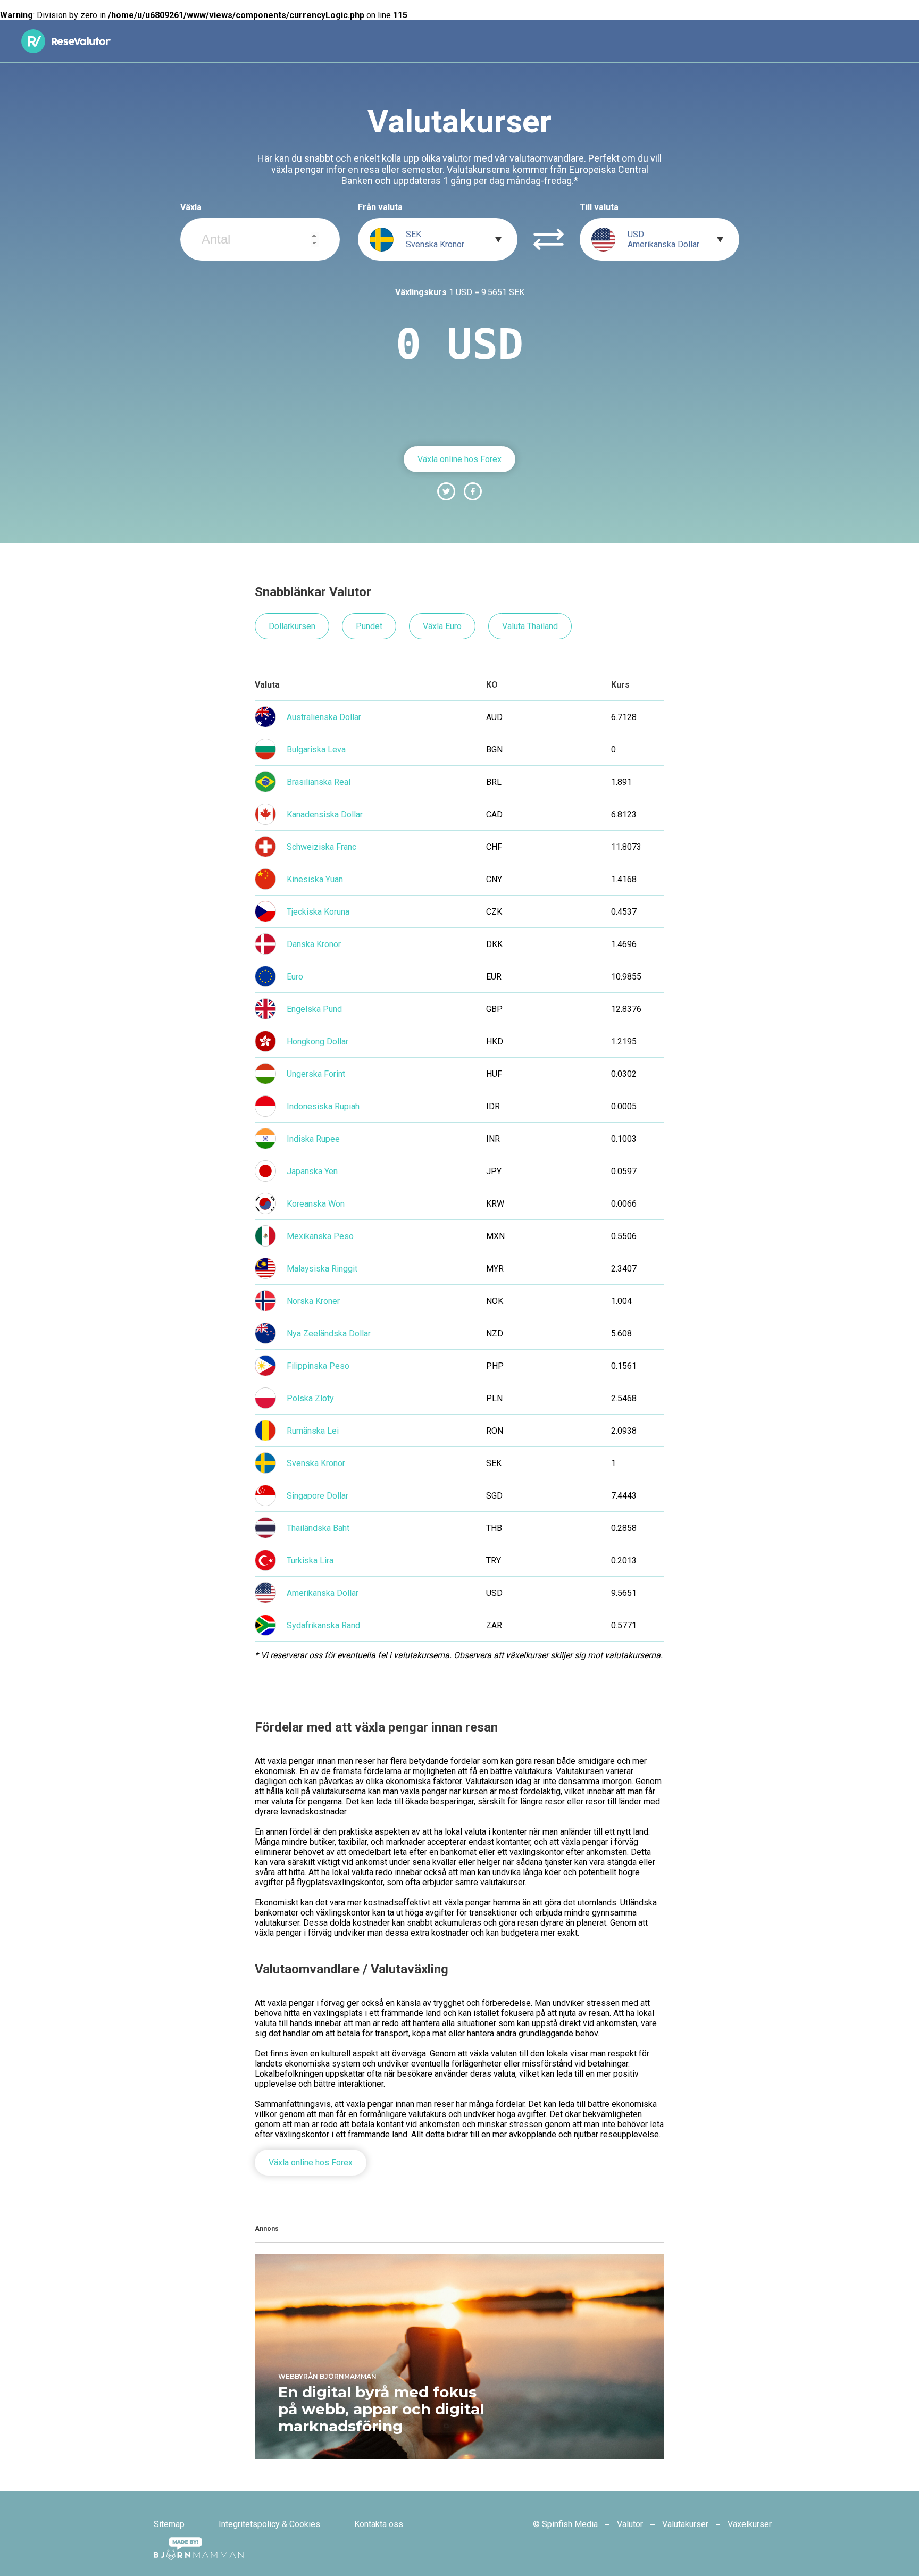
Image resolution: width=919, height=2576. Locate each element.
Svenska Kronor (316, 1463)
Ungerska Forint (316, 1074)
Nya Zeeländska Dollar (329, 1333)
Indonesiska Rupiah (323, 1106)
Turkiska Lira (310, 1561)
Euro (295, 977)
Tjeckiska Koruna (318, 912)
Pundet (369, 626)
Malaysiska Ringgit (322, 1269)
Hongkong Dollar (318, 1042)
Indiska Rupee (313, 1139)
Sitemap (169, 2524)
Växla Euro (442, 626)
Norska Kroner (313, 1301)
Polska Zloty (310, 1398)
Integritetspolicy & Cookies (269, 2524)
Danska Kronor (314, 944)
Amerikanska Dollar (323, 1593)
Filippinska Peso (318, 1366)
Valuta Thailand (530, 626)
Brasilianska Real (319, 782)
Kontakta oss (379, 2524)
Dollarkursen (292, 626)
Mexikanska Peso (320, 1236)
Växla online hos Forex (459, 459)
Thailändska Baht (318, 1528)
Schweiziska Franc (321, 847)
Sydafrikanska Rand (323, 1625)
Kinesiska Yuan (315, 879)
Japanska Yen (312, 1171)
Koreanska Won (316, 1204)
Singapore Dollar (318, 1496)
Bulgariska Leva (316, 750)
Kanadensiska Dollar (325, 814)
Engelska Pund (314, 1009)
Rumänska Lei (313, 1431)
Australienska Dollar (324, 717)
